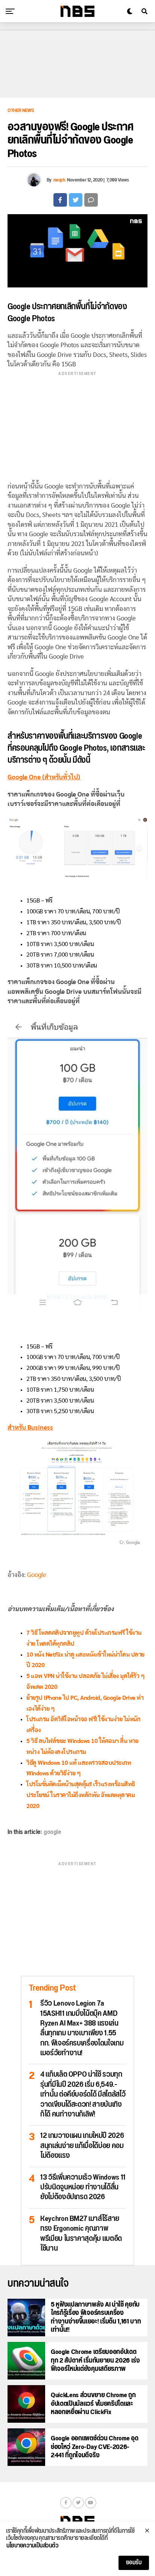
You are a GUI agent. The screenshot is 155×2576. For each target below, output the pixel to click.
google (52, 1832)
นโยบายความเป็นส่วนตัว (32, 2546)
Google (37, 1575)
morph (59, 180)
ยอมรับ (134, 2563)
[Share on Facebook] (60, 200)
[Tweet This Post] (76, 200)
